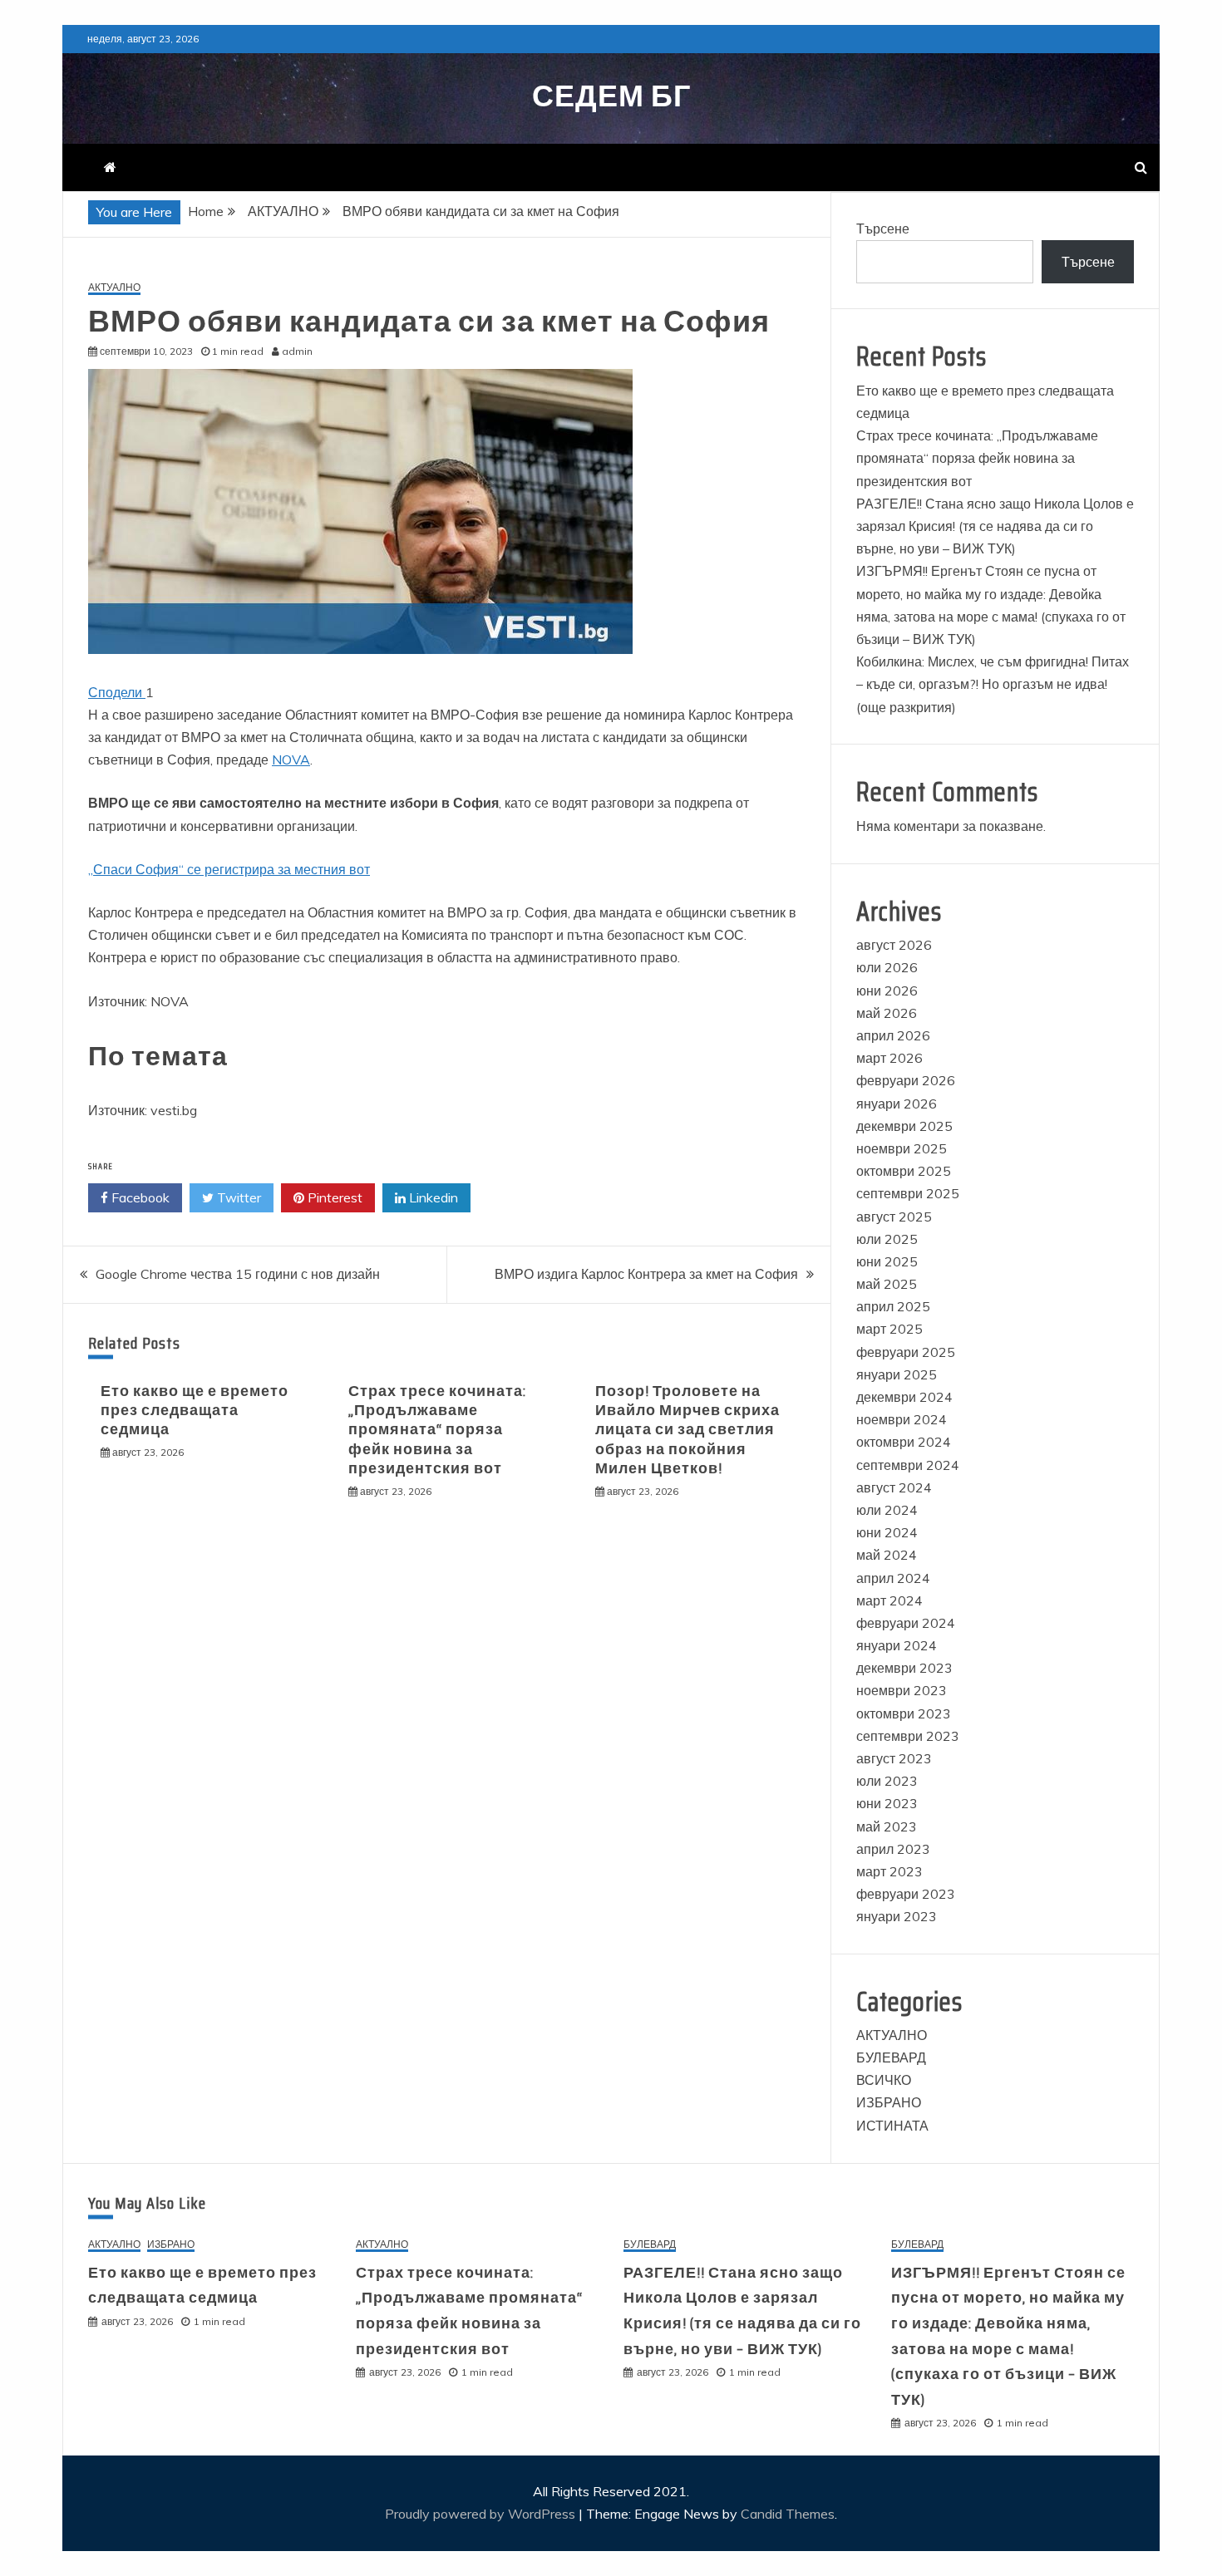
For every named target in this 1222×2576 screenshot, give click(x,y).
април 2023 (893, 1849)
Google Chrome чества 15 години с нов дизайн (238, 1274)
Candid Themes (788, 2514)
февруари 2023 (906, 1894)
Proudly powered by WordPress (482, 2514)
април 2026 (893, 1035)
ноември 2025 (902, 1148)
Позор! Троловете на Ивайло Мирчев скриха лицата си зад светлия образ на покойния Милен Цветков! (687, 1430)
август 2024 (894, 1487)
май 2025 (887, 1284)
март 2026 (889, 1058)
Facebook (139, 1197)
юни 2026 (887, 991)
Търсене (883, 229)
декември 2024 (904, 1397)
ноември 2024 (902, 1419)
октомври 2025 (904, 1171)
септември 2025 (908, 1193)
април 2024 (893, 1578)
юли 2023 (887, 1781)
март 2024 (889, 1600)
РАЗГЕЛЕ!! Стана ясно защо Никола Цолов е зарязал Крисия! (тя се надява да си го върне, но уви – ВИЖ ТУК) (995, 526)
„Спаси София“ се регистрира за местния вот (229, 869)
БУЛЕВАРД (891, 2057)
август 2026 (894, 945)
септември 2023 (908, 1736)
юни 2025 (887, 1261)
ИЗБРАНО (889, 2102)
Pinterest (333, 1197)
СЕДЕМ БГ (611, 96)
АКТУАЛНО (114, 288)
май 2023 (887, 1826)
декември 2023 (904, 1668)
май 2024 (887, 1555)
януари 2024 (897, 1645)
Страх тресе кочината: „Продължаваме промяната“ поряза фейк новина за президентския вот (437, 1430)
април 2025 (893, 1306)
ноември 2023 (902, 1690)
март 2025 (889, 1329)
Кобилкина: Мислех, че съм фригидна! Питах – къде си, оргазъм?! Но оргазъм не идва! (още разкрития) (993, 684)
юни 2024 (887, 1532)
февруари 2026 (906, 1080)
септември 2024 (908, 1465)
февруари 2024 (906, 1623)
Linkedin (432, 1197)
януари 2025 (897, 1374)
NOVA (291, 760)
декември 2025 (904, 1126)
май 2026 (887, 1013)
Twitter (237, 1197)
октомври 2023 (904, 1713)
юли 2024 (887, 1510)
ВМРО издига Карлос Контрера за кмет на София (646, 1274)
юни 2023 (887, 1803)
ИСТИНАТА (892, 2126)
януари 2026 (897, 1104)
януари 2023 (897, 1916)
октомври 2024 (904, 1442)
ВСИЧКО (884, 2080)
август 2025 (894, 1217)
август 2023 (894, 1758)
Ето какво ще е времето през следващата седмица (195, 1411)
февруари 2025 (906, 1352)
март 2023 (889, 1871)
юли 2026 (887, 967)
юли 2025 (887, 1239)
